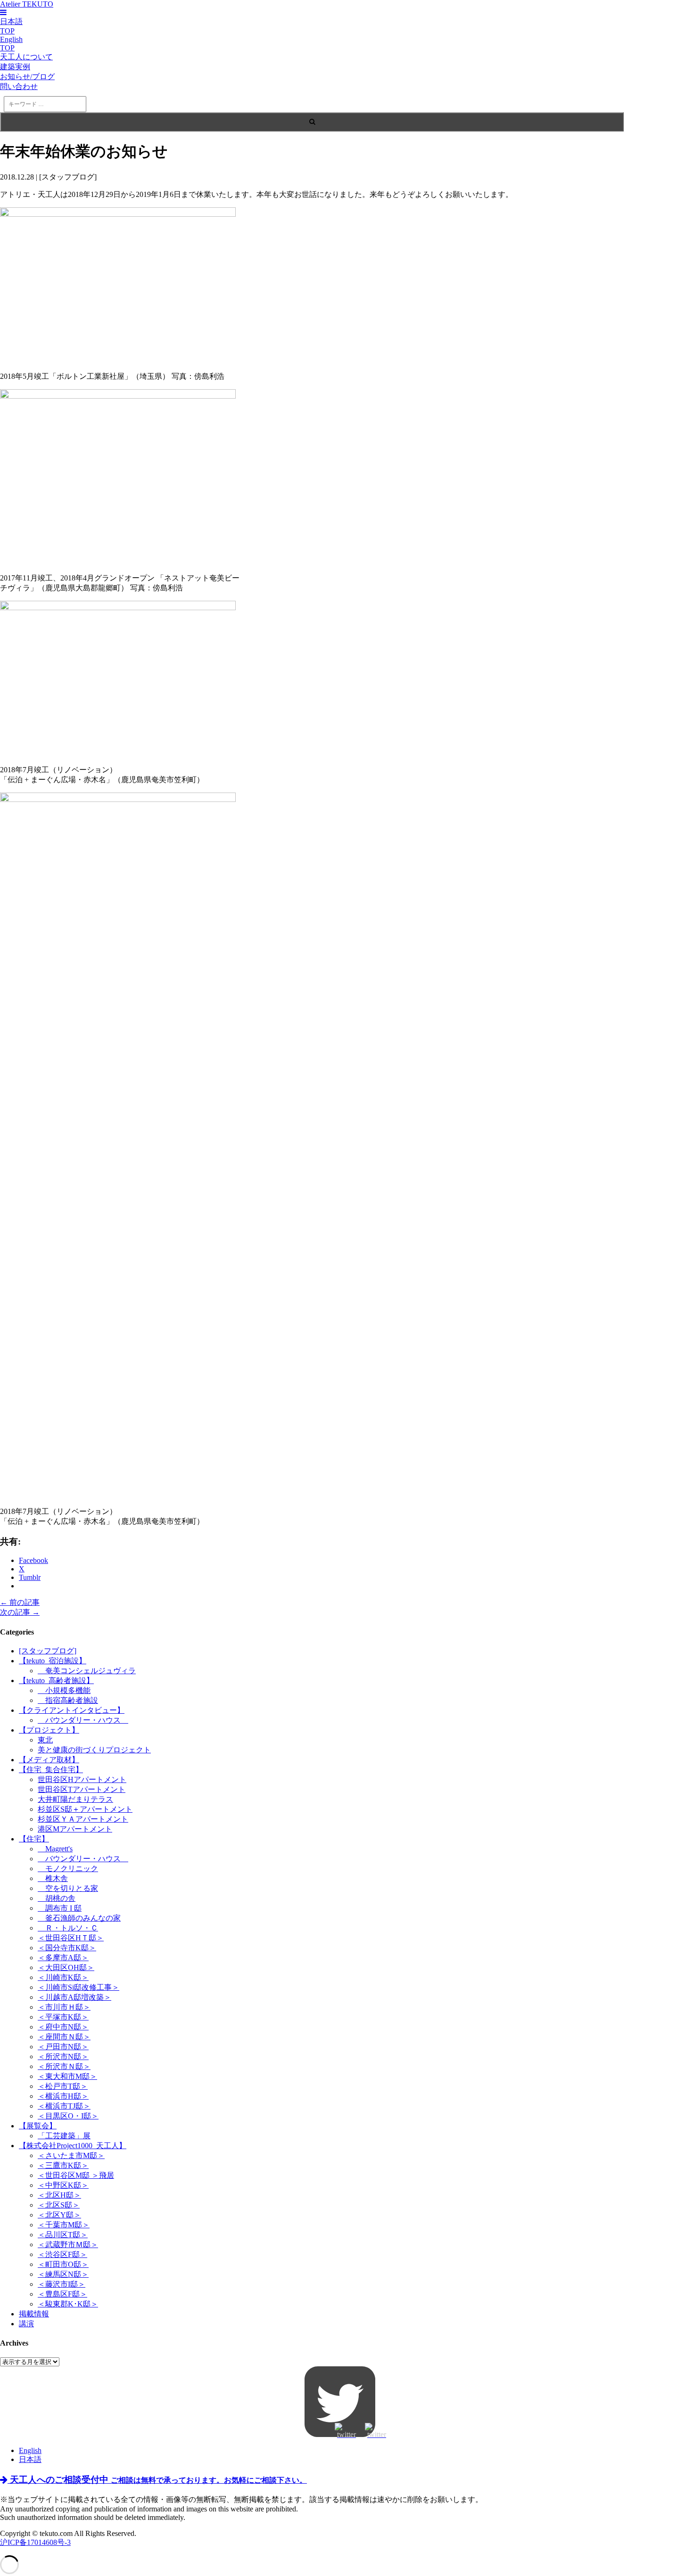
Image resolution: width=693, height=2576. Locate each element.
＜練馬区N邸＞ (63, 2274)
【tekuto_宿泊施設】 (53, 1661)
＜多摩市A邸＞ (63, 1958)
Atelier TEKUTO (27, 4)
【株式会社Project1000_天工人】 (73, 2146)
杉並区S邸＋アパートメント (85, 1809)
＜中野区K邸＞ (63, 2185)
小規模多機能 (64, 1690)
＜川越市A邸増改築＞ (74, 1997)
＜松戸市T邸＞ (63, 2086)
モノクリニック (68, 1869)
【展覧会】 (38, 2126)
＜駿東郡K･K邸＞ (68, 2304)
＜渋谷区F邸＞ (62, 2254)
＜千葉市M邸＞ (64, 2225)
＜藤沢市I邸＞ (62, 2284)
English (30, 2450)
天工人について (26, 57)
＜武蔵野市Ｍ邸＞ (68, 2245)
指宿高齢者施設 (68, 1700)
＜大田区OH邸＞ (66, 1967)
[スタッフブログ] (48, 1651)
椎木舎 (53, 1878)
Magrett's (55, 1849)
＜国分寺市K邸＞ (67, 1948)
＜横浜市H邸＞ (63, 2096)
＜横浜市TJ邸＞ (64, 2106)
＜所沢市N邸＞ (63, 2057)
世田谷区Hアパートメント (82, 1779)
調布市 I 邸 (60, 1908)
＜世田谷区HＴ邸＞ (71, 1938)
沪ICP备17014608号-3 (35, 2542)
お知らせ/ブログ (27, 77)
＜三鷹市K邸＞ (63, 2165)
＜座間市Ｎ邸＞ (64, 2037)
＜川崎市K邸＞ (63, 1977)
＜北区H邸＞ (59, 2195)
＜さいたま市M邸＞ (71, 2155)
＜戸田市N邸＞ (63, 2047)
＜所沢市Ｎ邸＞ (64, 2066)
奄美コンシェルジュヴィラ (87, 1671)
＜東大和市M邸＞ (67, 2076)
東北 (45, 1740)
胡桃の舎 (57, 1898)
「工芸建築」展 (64, 2136)
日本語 (30, 2459)
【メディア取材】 (49, 1760)
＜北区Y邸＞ (59, 2215)
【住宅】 (34, 1839)
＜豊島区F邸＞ (62, 2294)
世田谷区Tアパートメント (82, 1789)
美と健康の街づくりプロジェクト (94, 1750)
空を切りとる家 (68, 1888)
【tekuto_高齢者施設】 (56, 1681)
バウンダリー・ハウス (83, 1720)
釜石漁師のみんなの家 (79, 1918)
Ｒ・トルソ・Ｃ (68, 1928)
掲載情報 (34, 2314)
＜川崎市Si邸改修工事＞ (78, 1987)
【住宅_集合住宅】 (51, 1770)
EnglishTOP (11, 44)
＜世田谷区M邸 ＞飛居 (76, 2175)
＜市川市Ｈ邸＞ (64, 2007)
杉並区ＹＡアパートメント (83, 1819)
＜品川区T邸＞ (63, 2235)
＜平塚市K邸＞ (63, 2017)
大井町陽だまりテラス (75, 1799)
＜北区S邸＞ (59, 2205)
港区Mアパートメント (75, 1829)
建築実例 (15, 67)
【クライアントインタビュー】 (72, 1710)
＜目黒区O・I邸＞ (68, 2116)
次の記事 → (20, 1612)
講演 (26, 2324)
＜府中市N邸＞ (63, 2027)
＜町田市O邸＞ (63, 2264)
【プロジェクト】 (49, 1730)
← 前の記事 (20, 1602)
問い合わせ (19, 86)
